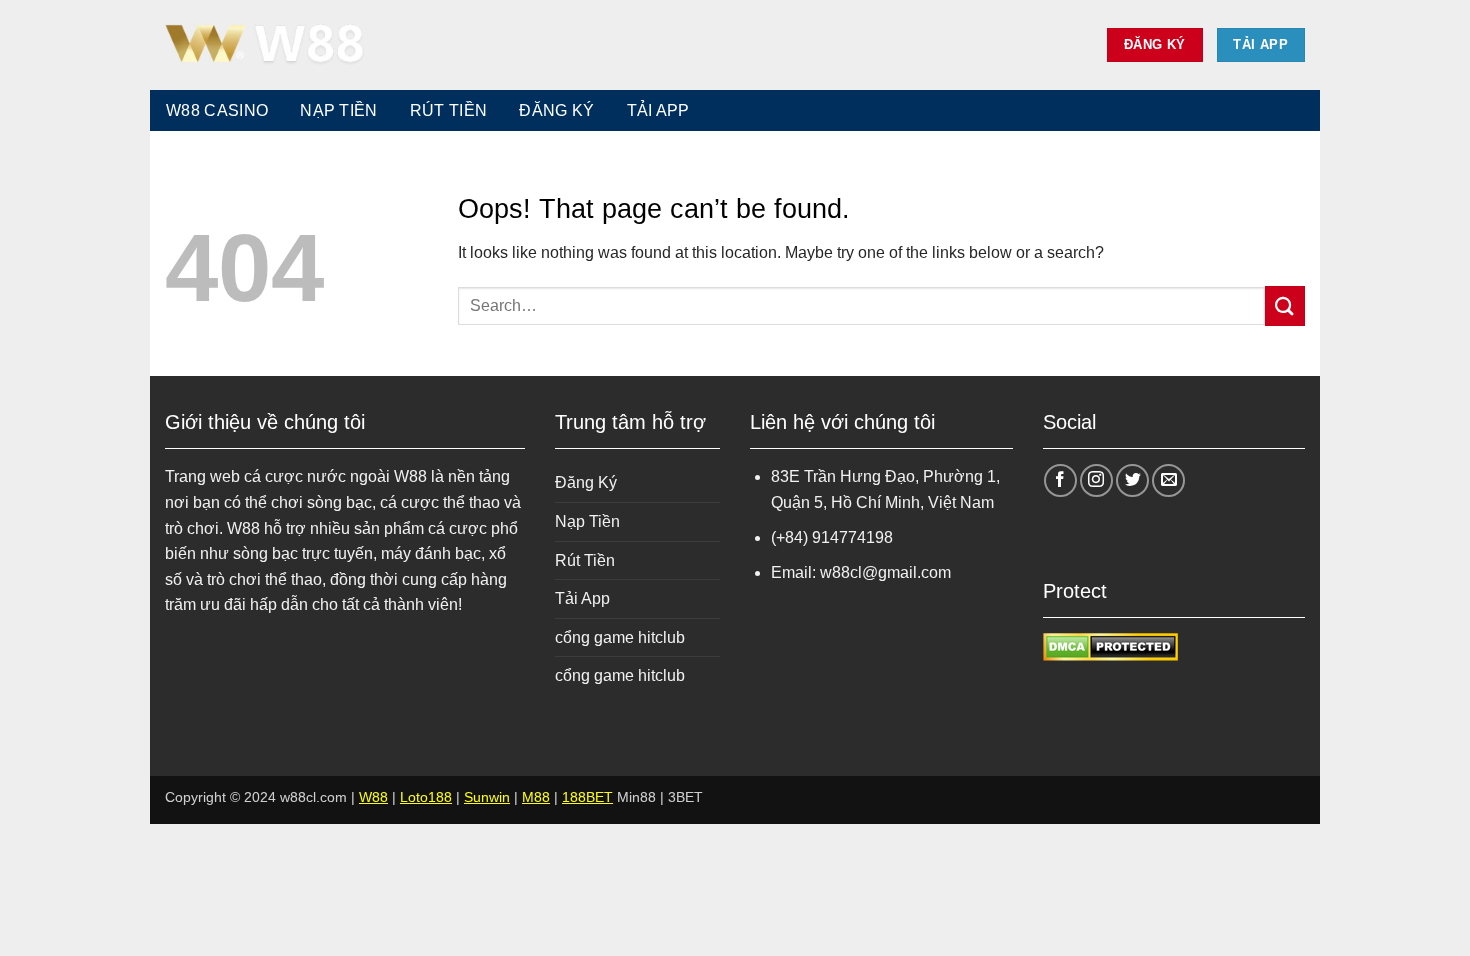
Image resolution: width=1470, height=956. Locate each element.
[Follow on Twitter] (1132, 480)
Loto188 (426, 797)
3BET (685, 797)
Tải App (658, 110)
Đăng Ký (556, 110)
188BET (587, 797)
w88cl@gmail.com (885, 572)
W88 (373, 797)
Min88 (636, 797)
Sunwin (487, 797)
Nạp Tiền (339, 110)
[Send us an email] (1168, 480)
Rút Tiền (449, 110)
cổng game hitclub (620, 637)
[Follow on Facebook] (1060, 480)
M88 (536, 797)
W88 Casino (217, 110)
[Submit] (1285, 305)
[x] (265, 45)
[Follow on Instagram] (1096, 480)
